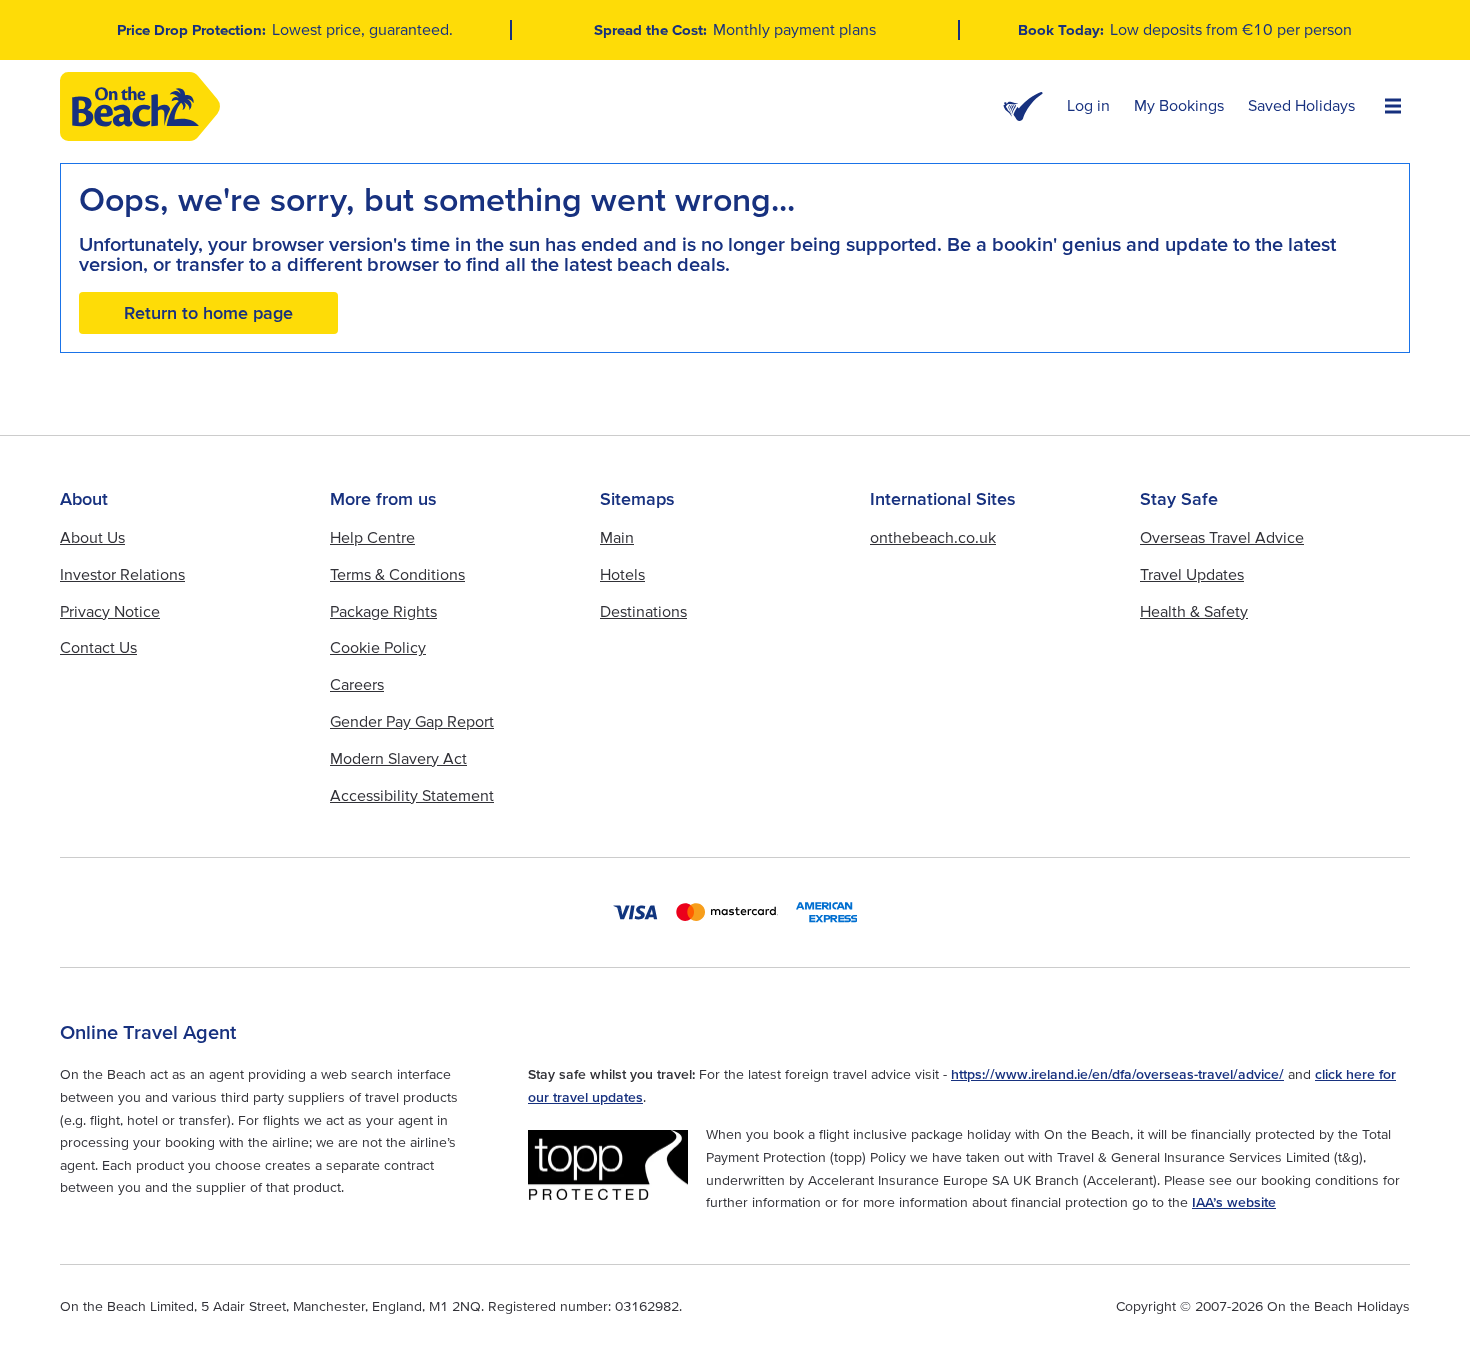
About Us (92, 537)
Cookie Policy (378, 647)
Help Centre (372, 537)
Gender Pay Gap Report (412, 721)
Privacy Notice (110, 611)
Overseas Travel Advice (1222, 537)
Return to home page (208, 312)
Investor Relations (122, 574)
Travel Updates (1192, 574)
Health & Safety (1194, 611)
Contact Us (98, 647)
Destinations (643, 611)
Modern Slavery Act (398, 758)
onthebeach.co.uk (933, 537)
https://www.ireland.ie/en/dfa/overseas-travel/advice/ (1117, 1074)
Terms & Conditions (397, 574)
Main (617, 537)
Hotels (622, 574)
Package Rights (383, 611)
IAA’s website (1234, 1202)
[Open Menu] (1393, 107)
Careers (357, 684)
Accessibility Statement (412, 795)
